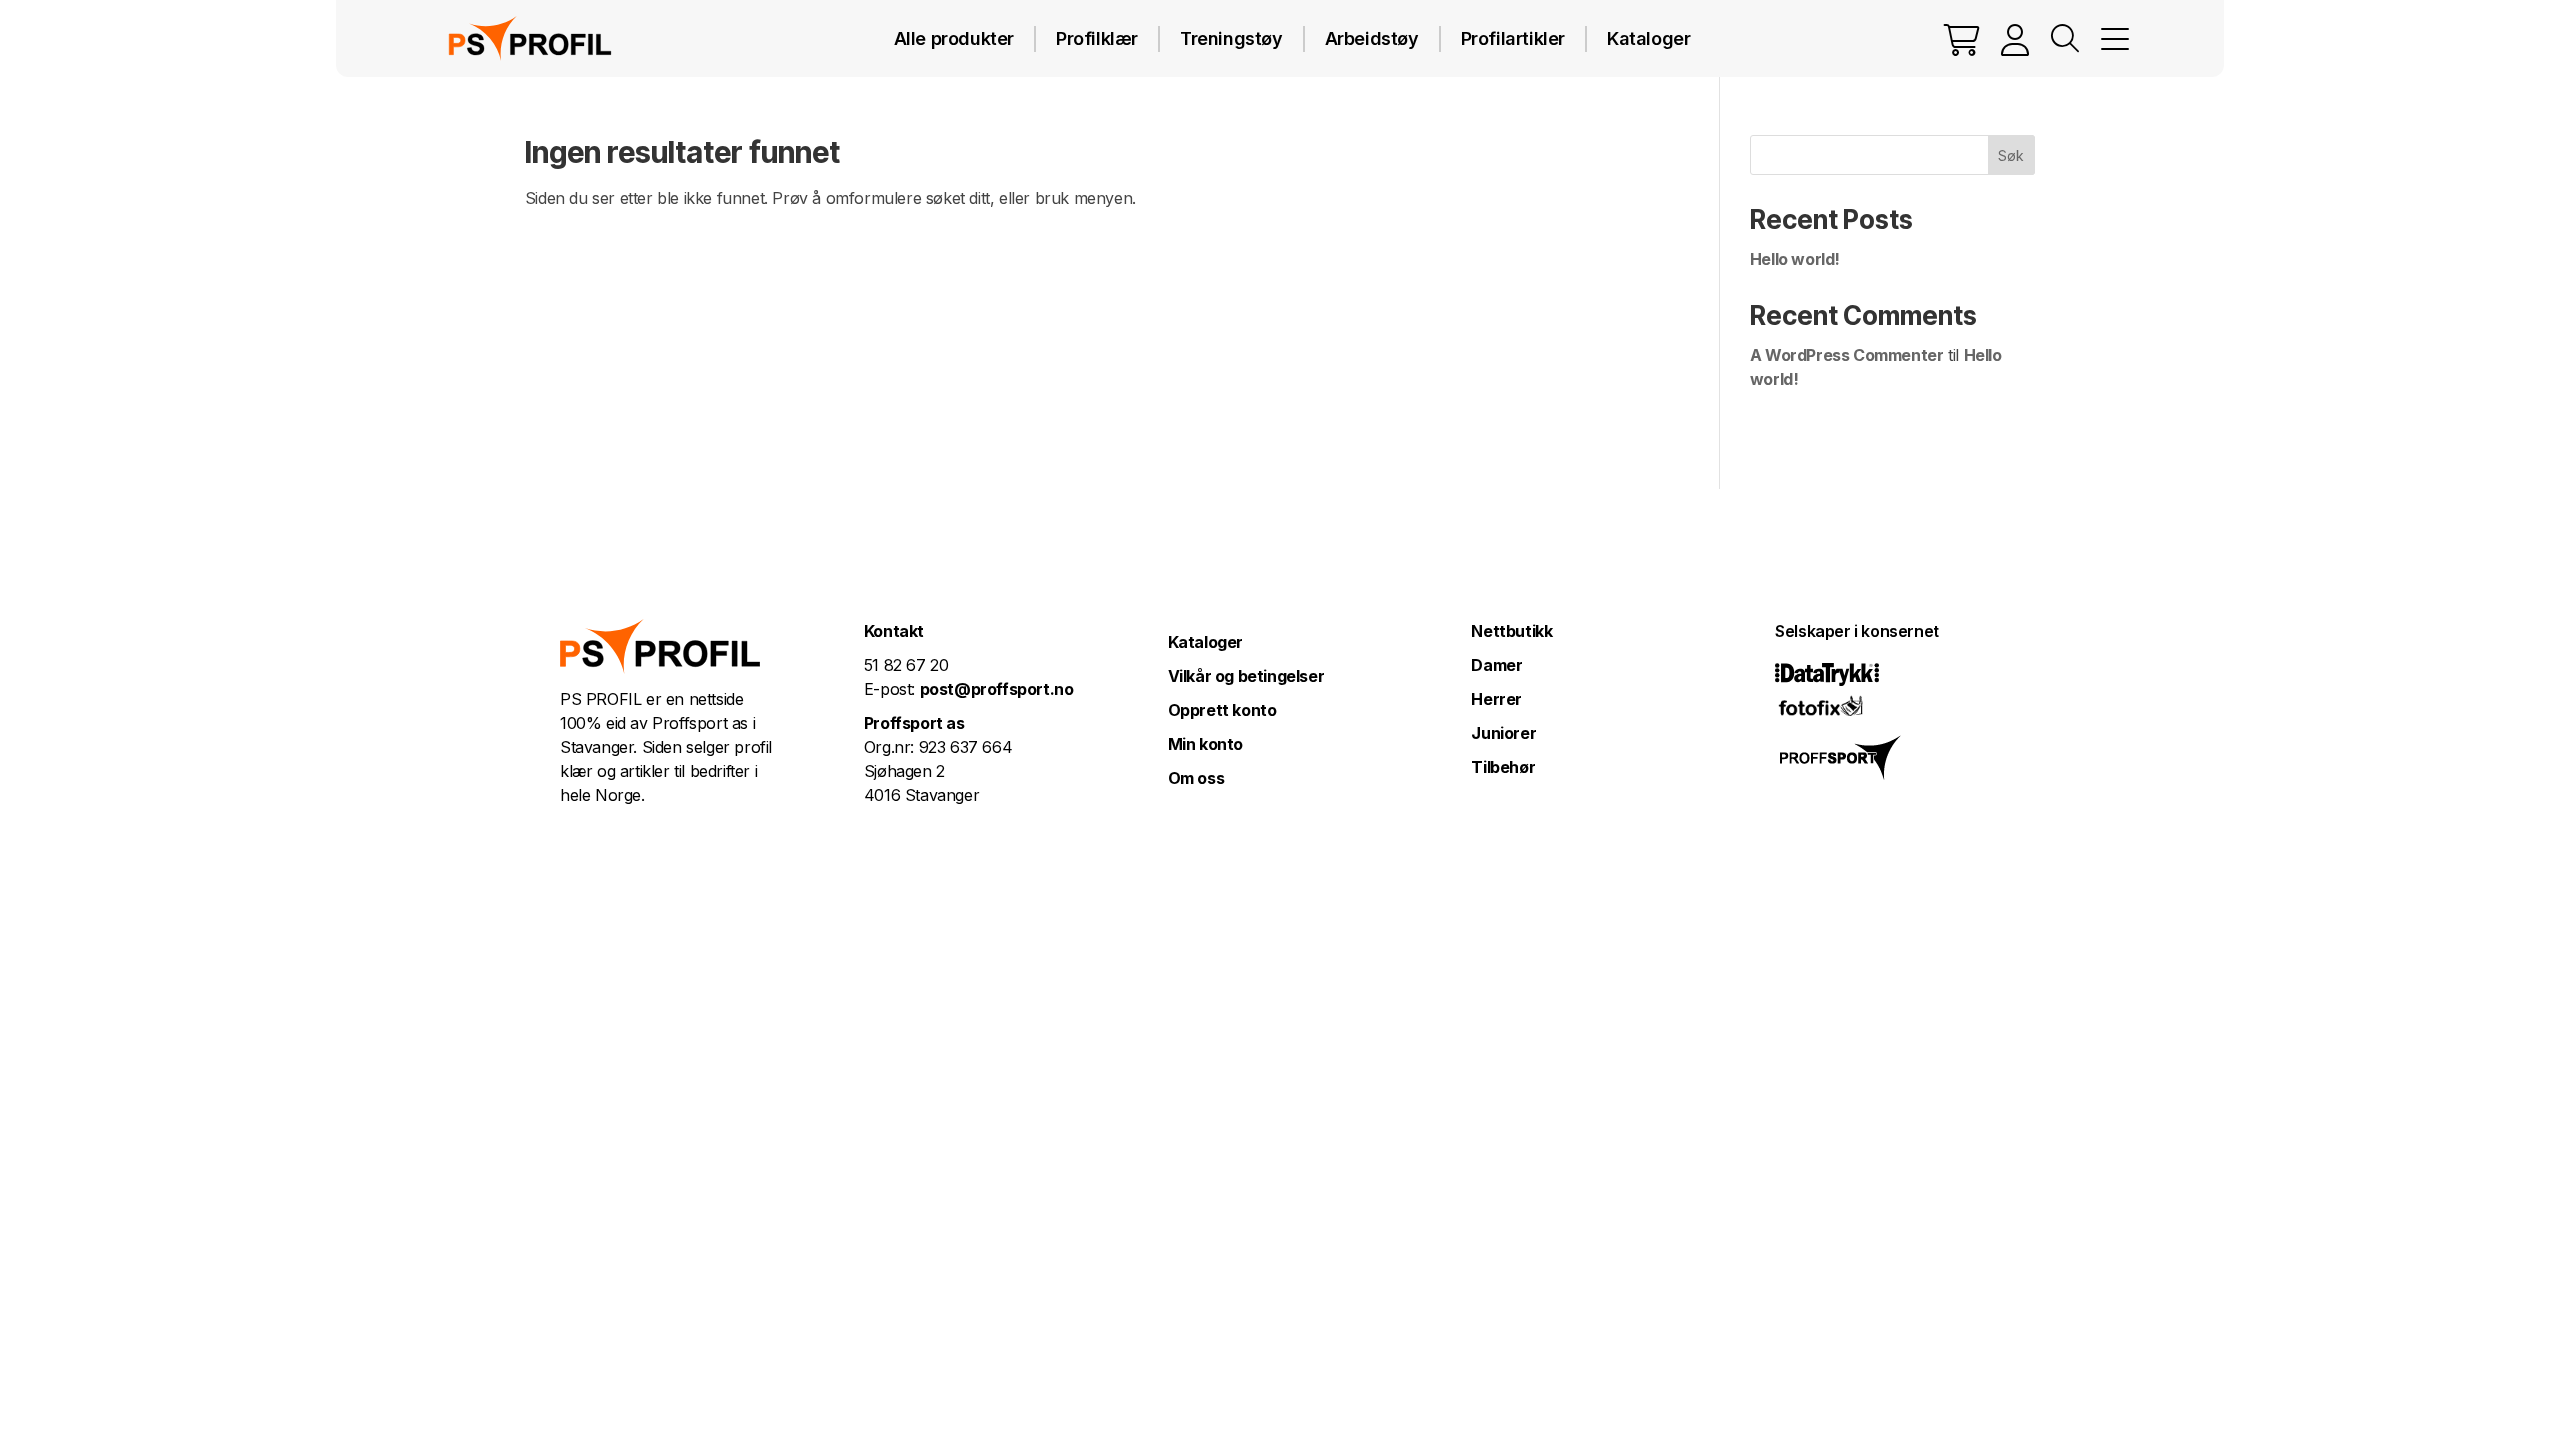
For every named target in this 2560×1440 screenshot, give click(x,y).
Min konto (1205, 744)
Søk (2011, 155)
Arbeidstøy (1372, 38)
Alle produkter (954, 38)
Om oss (1196, 778)
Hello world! (1795, 259)
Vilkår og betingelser (1246, 676)
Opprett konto (1222, 710)
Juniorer (1503, 733)
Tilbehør (1503, 767)
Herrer (1496, 699)
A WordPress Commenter (1847, 355)
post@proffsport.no (997, 689)
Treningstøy (1231, 38)
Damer (1496, 665)
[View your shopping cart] (1962, 39)
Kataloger (1648, 38)
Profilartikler (1513, 38)
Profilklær (1097, 38)
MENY (2115, 39)
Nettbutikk (1511, 631)
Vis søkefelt (2065, 39)
